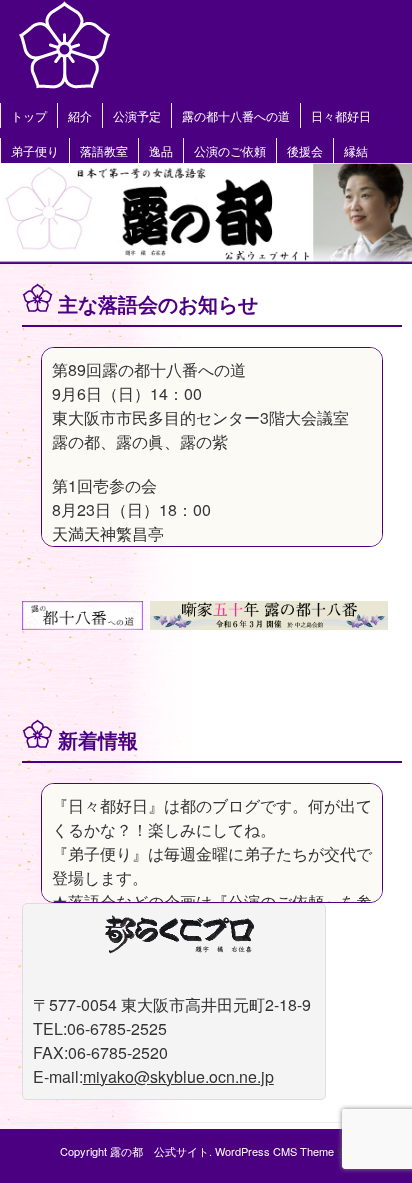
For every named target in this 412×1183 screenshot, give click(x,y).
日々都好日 (341, 115)
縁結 (356, 150)
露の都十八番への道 (236, 115)
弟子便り (35, 150)
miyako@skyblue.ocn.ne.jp (178, 1076)
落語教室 (104, 150)
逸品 (161, 150)
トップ (29, 115)
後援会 (305, 150)
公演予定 (137, 115)
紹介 (80, 115)
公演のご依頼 (230, 150)
